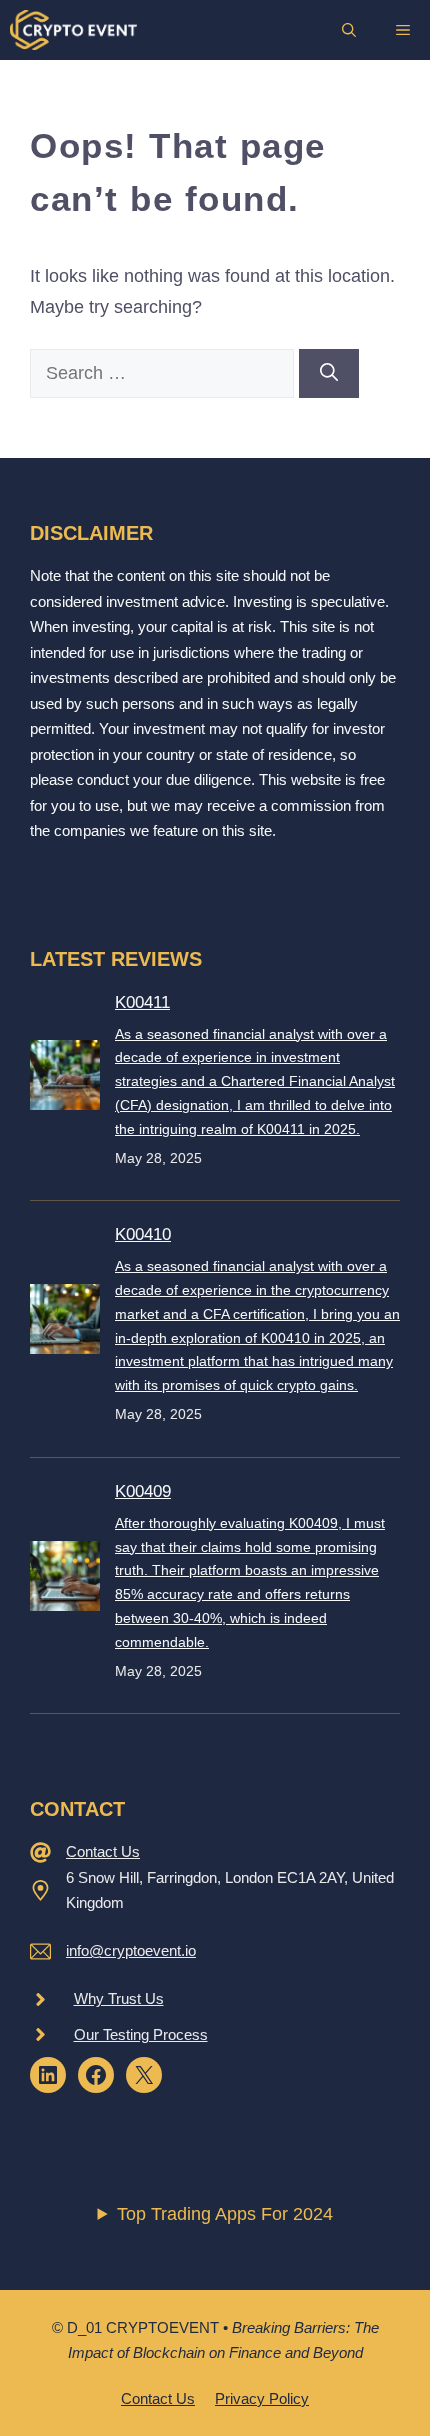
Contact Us (103, 1851)
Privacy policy (262, 2398)
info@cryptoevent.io (131, 1950)
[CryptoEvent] (73, 30)
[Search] (329, 373)
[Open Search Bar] (349, 30)
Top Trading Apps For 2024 (225, 2214)
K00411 (142, 1002)
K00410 (143, 1234)
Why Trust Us (119, 1998)
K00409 (143, 1491)
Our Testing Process (141, 2034)
